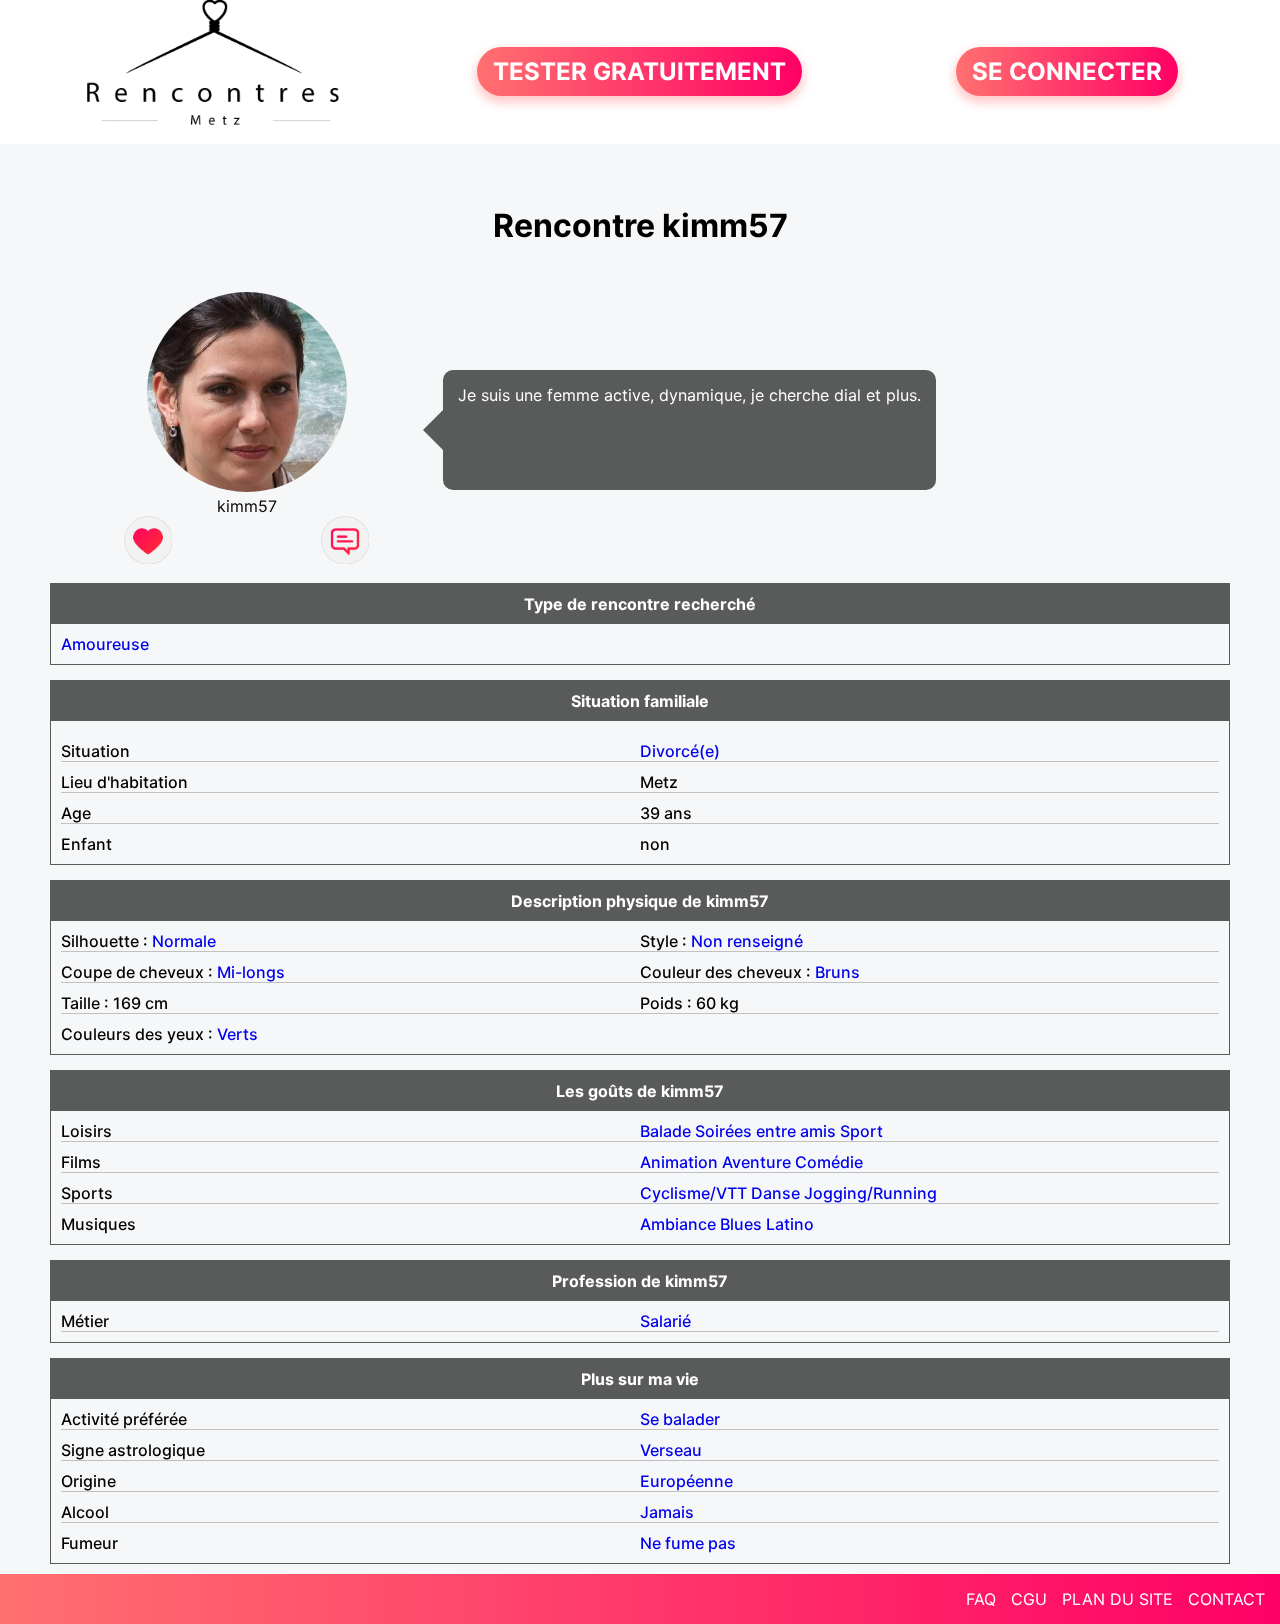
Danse (775, 1193)
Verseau (671, 1450)
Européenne (686, 1481)
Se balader (680, 1419)
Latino (790, 1224)
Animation (679, 1162)
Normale (184, 941)
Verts (237, 1034)
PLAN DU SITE (1117, 1599)
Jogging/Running (870, 1193)
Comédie (829, 1162)
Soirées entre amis (765, 1131)
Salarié (665, 1321)
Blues (741, 1224)
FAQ (981, 1599)
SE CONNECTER (1067, 71)
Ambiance (678, 1224)
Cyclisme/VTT (693, 1193)
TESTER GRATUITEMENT (639, 71)
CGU (1029, 1599)
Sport (861, 1131)
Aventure (756, 1162)
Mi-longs (251, 972)
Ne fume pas (688, 1543)
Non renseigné (747, 941)
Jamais (667, 1512)
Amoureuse (105, 644)
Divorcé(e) (680, 751)
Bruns (837, 972)
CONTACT (1226, 1599)
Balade (665, 1131)
